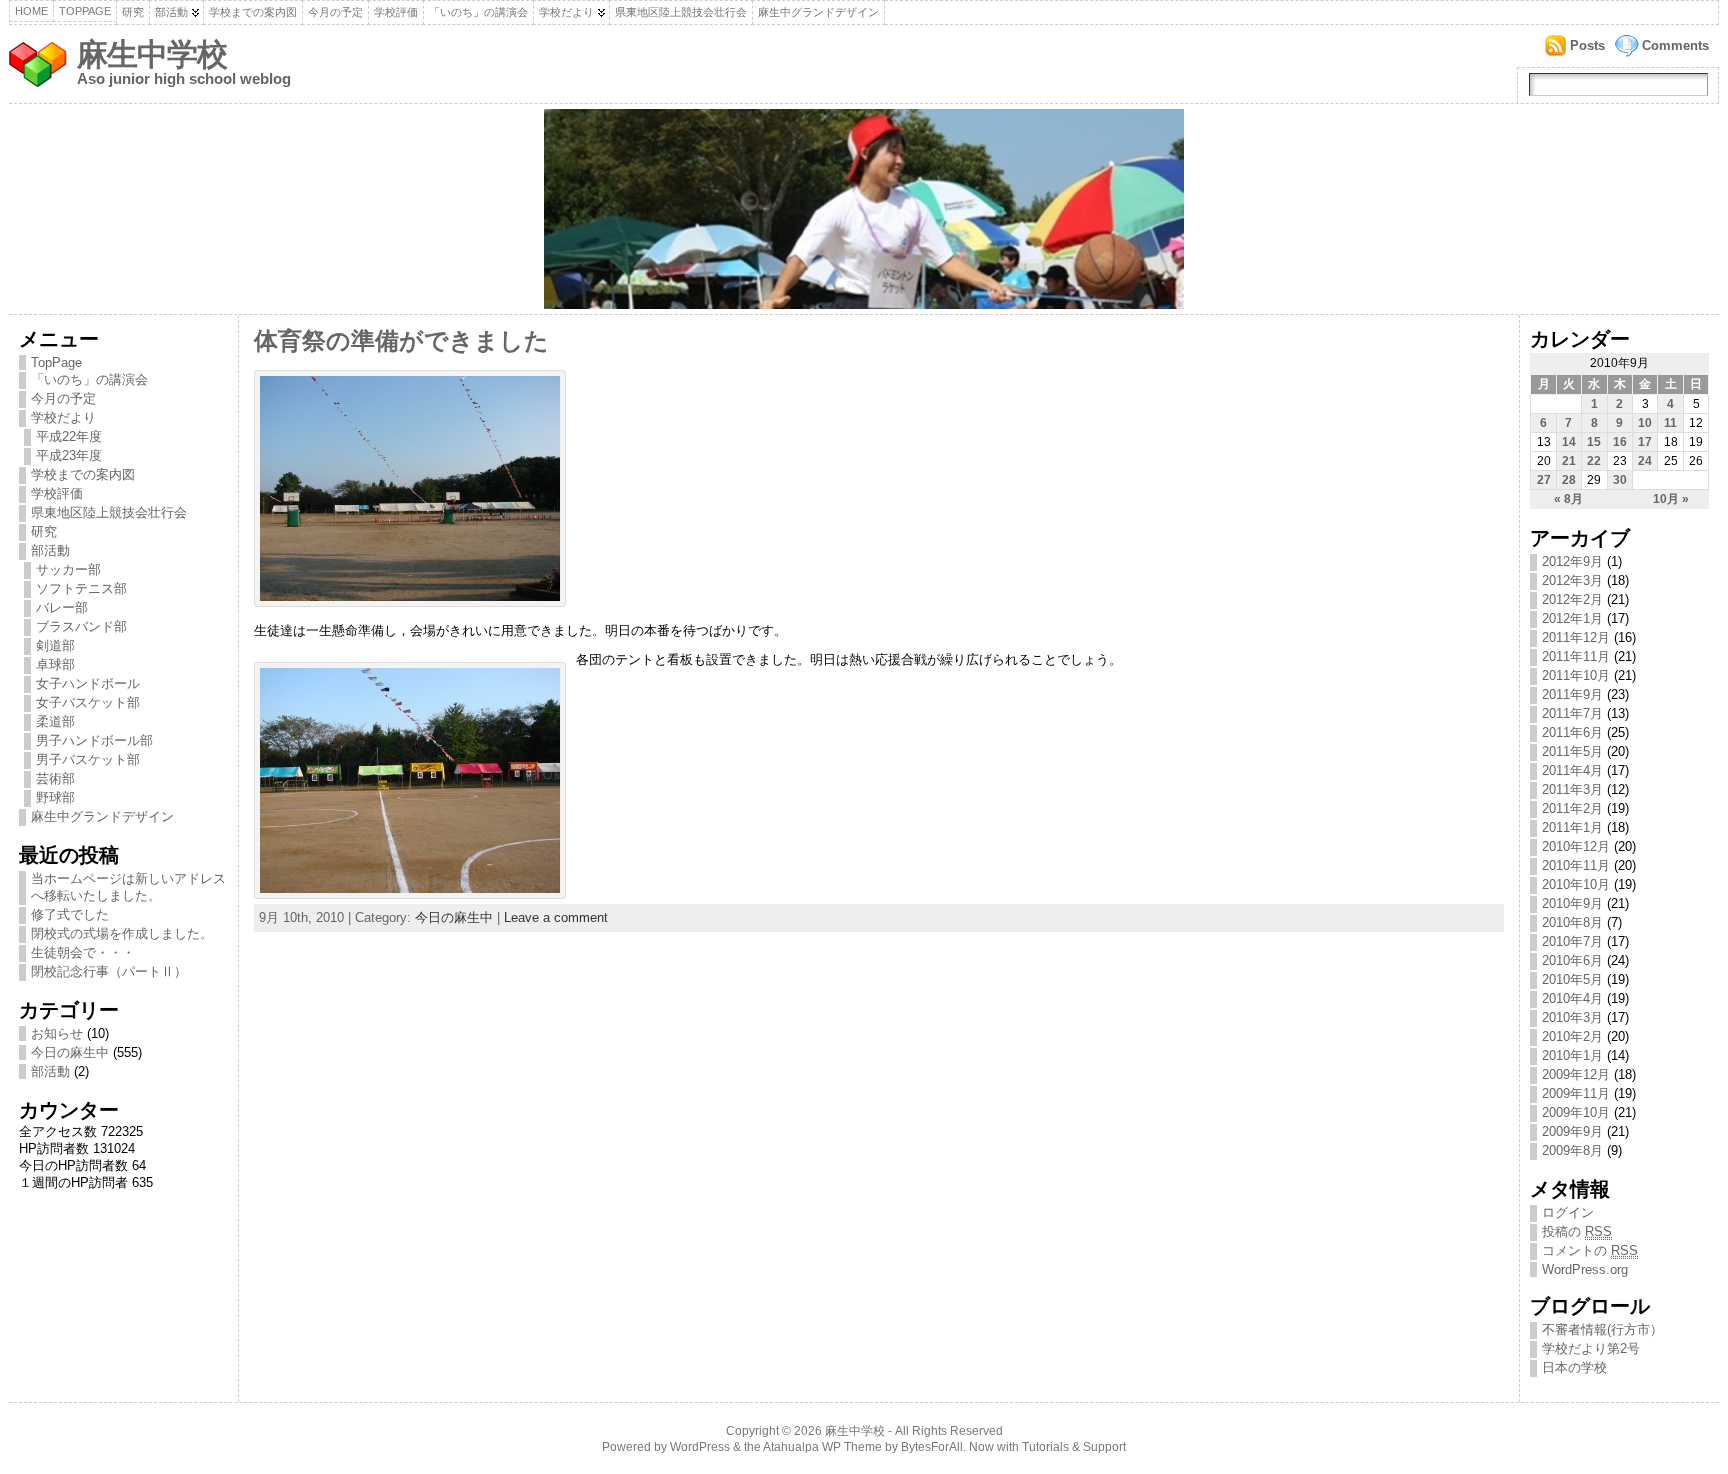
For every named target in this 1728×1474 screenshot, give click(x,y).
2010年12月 (1576, 846)
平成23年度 (69, 455)
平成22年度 (69, 436)
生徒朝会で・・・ (83, 952)
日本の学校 (1574, 1367)
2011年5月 (1572, 751)
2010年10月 (1576, 884)
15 (1594, 442)
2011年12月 (1576, 637)
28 (1569, 480)
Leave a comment (556, 917)
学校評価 (396, 12)
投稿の (1577, 1231)
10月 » (1671, 499)
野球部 (55, 797)
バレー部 (62, 607)
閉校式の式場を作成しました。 (122, 933)
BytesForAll (932, 1447)
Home (31, 11)
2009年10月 (1576, 1112)
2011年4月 (1572, 770)
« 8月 (1568, 499)
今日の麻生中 (70, 1052)
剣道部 (55, 645)
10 (1645, 423)
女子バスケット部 (88, 702)
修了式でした (70, 914)
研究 (133, 12)
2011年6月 (1572, 732)
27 (1544, 480)
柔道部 (55, 721)
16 (1620, 442)
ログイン (1568, 1212)
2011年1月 (1572, 827)
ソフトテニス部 (81, 588)
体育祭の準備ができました (401, 341)
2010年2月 (1572, 1036)
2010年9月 (1572, 903)
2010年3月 (1572, 1017)
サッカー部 (68, 569)
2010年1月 (1572, 1055)
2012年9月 (1572, 561)
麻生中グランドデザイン (818, 12)
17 (1645, 442)
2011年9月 (1572, 694)
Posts (1587, 45)
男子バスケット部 (88, 759)
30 (1620, 480)
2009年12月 (1576, 1074)
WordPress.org (1585, 1269)
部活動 (171, 12)
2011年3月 (1572, 789)
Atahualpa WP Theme (822, 1447)
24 (1645, 461)
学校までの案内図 (253, 12)
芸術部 (55, 778)
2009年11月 (1576, 1093)
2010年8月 (1572, 922)
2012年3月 (1572, 580)
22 (1594, 461)
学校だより (566, 12)
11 (1670, 423)
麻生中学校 (152, 54)
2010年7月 (1572, 941)
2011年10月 (1576, 675)
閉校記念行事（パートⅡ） (109, 971)
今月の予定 (335, 12)
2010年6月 (1572, 960)
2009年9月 (1572, 1131)
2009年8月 (1572, 1150)
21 (1569, 461)
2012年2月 (1572, 599)
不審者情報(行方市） (1602, 1329)
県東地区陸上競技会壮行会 (681, 12)
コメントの (1590, 1250)
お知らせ (57, 1033)
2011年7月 (1572, 713)
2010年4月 (1572, 998)
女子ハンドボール (88, 683)
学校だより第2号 (1591, 1348)
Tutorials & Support (1074, 1447)
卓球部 (55, 664)
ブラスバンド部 (81, 626)
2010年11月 (1576, 865)
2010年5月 (1572, 979)
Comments (1675, 45)
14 (1569, 442)
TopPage (85, 11)
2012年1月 (1572, 618)
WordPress (700, 1447)
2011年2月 (1572, 808)
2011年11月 (1576, 656)
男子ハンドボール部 (94, 740)
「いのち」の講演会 (478, 12)
